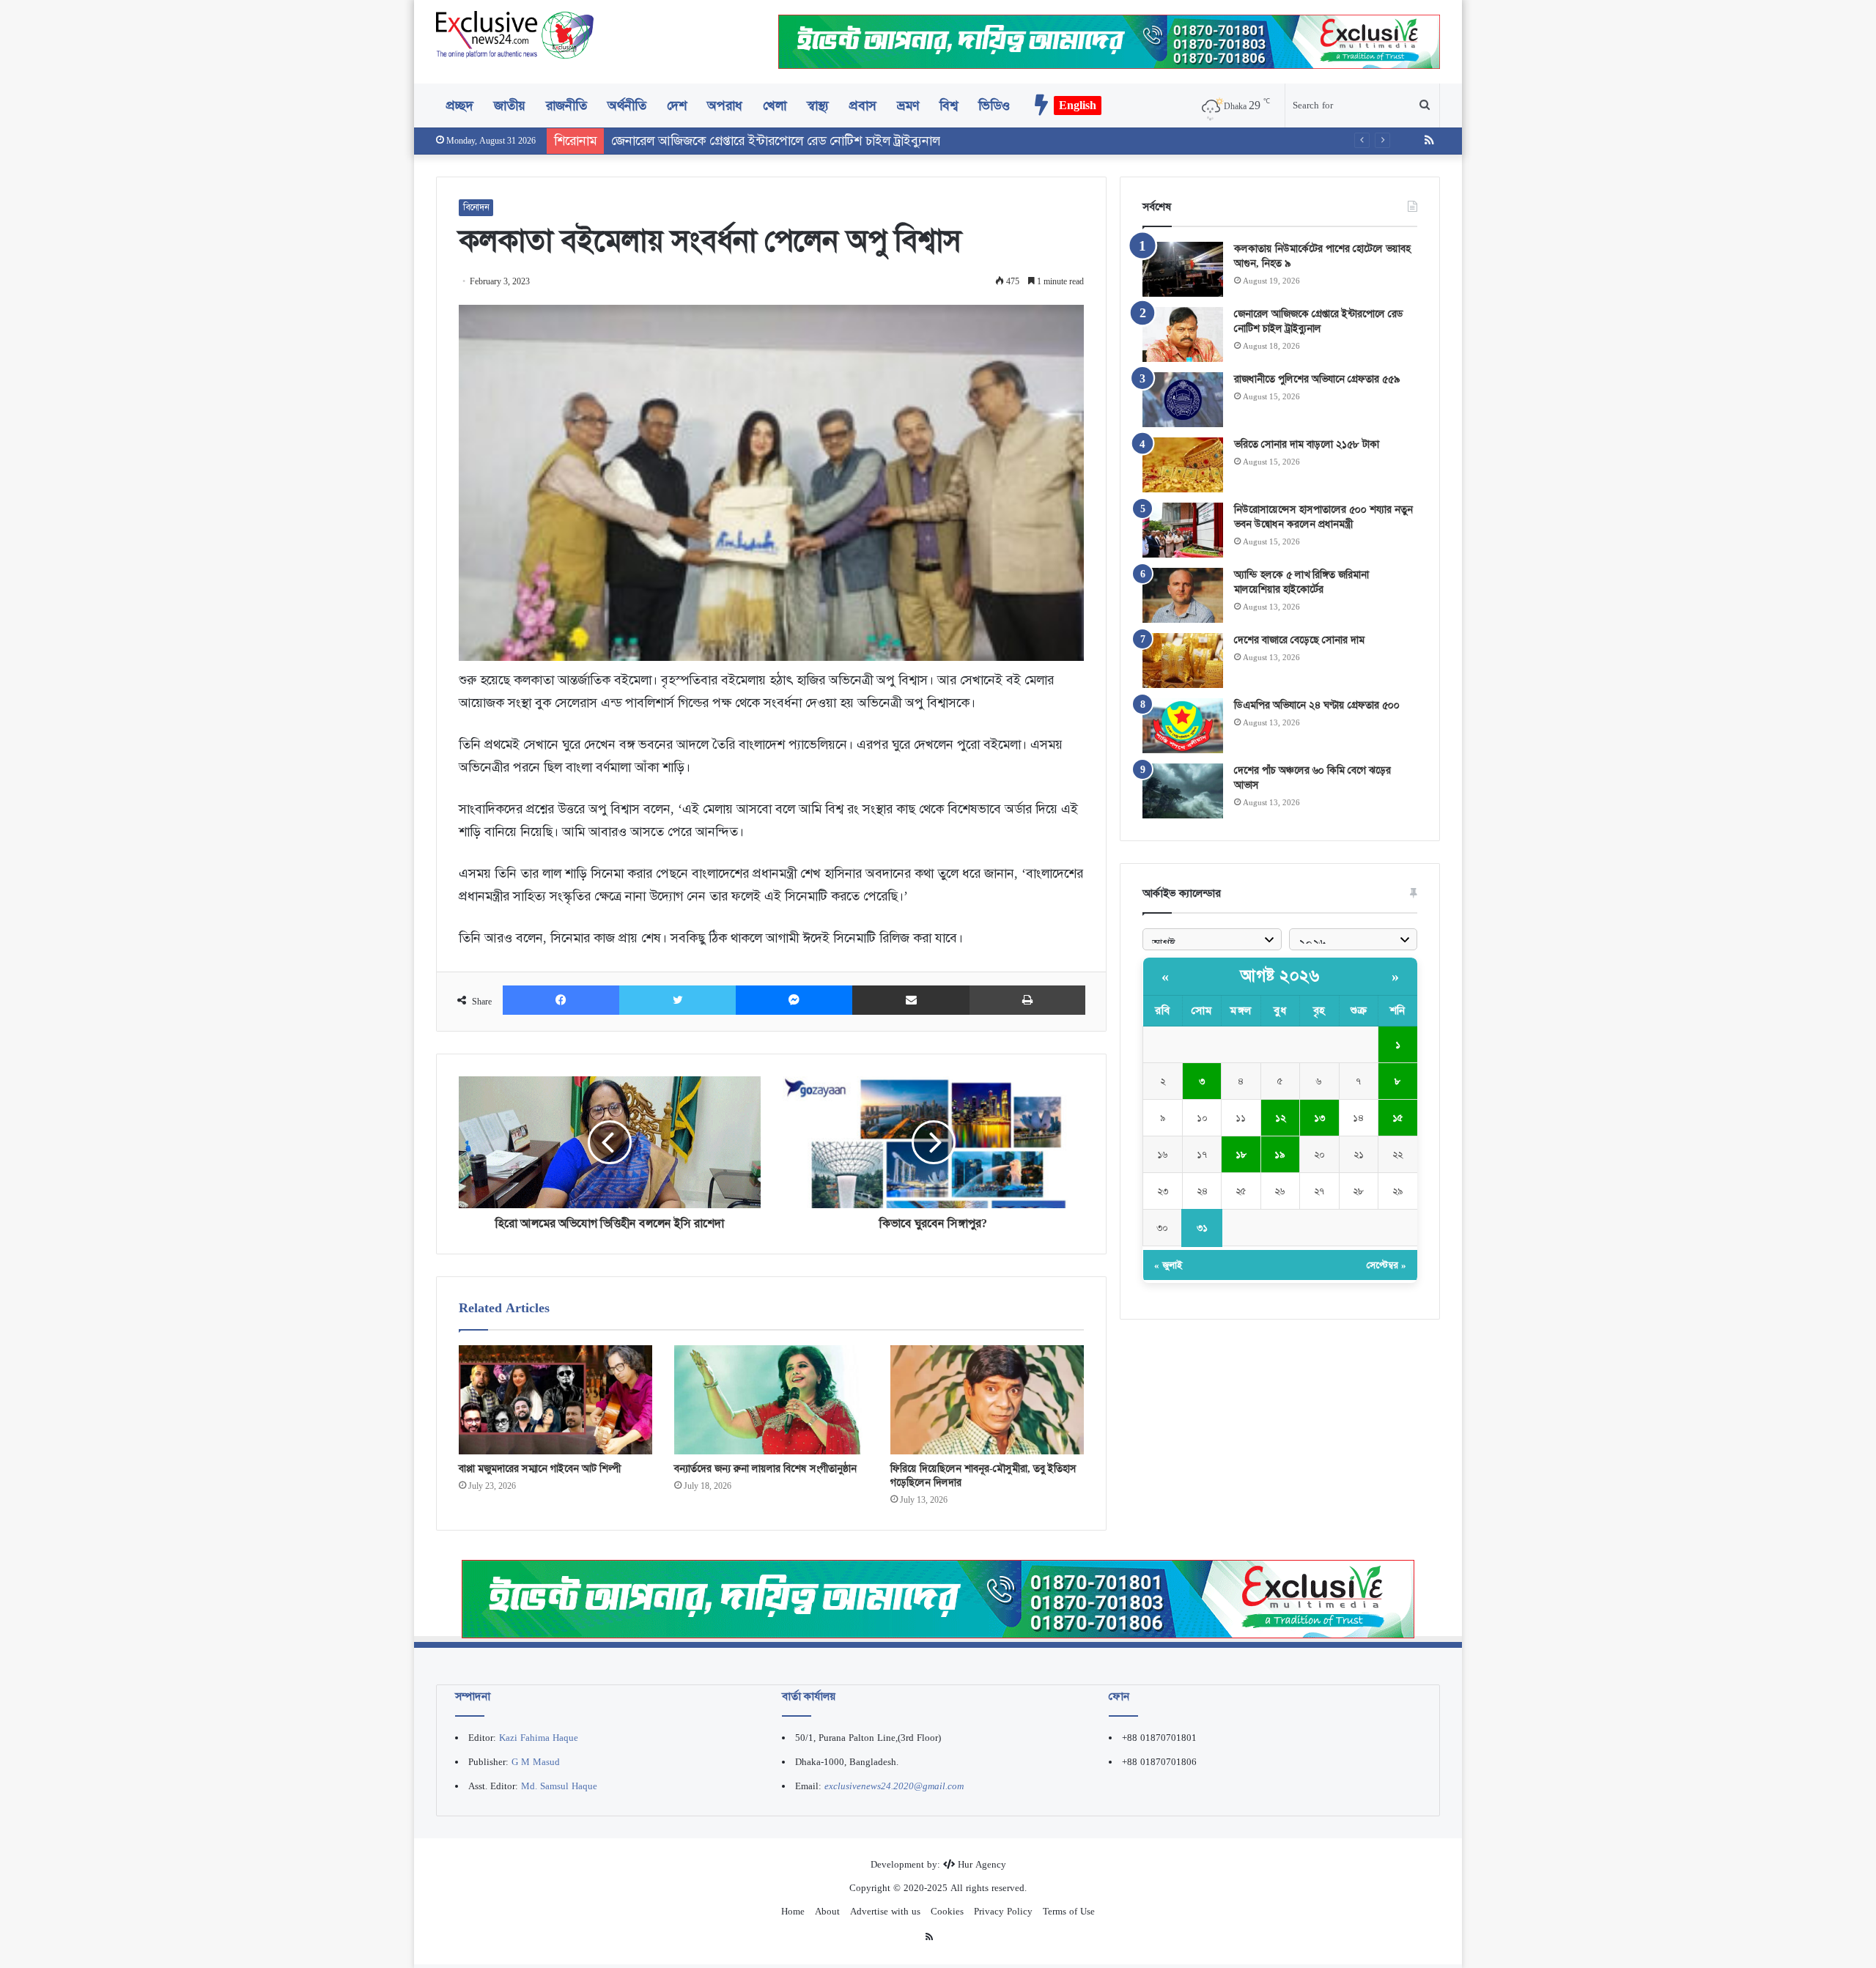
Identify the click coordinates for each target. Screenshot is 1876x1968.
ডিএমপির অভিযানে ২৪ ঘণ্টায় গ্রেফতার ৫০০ (1317, 705)
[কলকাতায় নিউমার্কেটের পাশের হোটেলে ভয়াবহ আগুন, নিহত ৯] (1183, 269)
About (827, 1911)
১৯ (1280, 1154)
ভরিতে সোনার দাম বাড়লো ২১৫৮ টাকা (1307, 444)
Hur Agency (982, 1864)
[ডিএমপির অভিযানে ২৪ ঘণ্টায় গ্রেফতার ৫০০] (1183, 726)
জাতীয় (510, 106)
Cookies (947, 1911)
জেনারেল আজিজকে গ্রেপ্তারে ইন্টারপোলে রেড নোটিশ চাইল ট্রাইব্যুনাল (1319, 321)
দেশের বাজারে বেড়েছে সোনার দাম (1299, 640)
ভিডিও (994, 106)
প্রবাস (863, 106)
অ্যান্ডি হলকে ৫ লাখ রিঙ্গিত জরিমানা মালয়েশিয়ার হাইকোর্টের (1301, 582)
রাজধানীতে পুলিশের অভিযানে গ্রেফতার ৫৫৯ (1317, 379)
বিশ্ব (949, 106)
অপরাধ (725, 106)
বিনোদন (476, 207)
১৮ (1241, 1154)
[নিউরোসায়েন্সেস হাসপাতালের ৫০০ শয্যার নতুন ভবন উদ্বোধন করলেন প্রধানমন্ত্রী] (1183, 530)
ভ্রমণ (908, 106)
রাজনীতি (566, 106)
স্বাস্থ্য (818, 106)
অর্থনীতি (627, 106)
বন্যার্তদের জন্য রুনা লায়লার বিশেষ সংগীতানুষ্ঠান (765, 1468)
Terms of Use (1069, 1911)
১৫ (1398, 1118)
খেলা (775, 106)
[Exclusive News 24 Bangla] (515, 35)
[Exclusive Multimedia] (938, 1598)
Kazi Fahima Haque (539, 1738)
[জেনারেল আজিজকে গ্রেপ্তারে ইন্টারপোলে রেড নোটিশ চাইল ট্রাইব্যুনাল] (1183, 334)
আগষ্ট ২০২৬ (1280, 976)
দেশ (677, 106)
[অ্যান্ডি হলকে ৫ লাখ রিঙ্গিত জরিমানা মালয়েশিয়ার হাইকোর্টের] (1183, 595)
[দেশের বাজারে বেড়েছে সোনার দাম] (1183, 661)
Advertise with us (885, 1911)
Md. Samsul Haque (559, 1786)
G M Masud (536, 1762)
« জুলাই (1168, 1265)
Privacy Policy (1003, 1911)
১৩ (1319, 1118)
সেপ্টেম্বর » (1386, 1265)
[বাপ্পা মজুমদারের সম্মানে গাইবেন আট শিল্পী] (555, 1400)
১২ (1280, 1118)
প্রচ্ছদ (460, 106)
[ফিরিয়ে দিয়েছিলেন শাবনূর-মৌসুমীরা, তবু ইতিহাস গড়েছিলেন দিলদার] (987, 1400)
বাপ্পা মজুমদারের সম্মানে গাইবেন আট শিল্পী (540, 1468)
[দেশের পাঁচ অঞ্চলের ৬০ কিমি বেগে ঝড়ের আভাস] (1183, 791)
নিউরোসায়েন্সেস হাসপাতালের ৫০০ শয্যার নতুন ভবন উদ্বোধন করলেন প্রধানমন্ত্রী (1323, 517)
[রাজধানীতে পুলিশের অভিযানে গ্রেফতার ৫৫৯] (1183, 400)
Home (793, 1911)
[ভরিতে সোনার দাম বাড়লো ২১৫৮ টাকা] (1183, 465)
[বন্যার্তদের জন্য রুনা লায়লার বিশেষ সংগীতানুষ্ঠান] (771, 1400)
